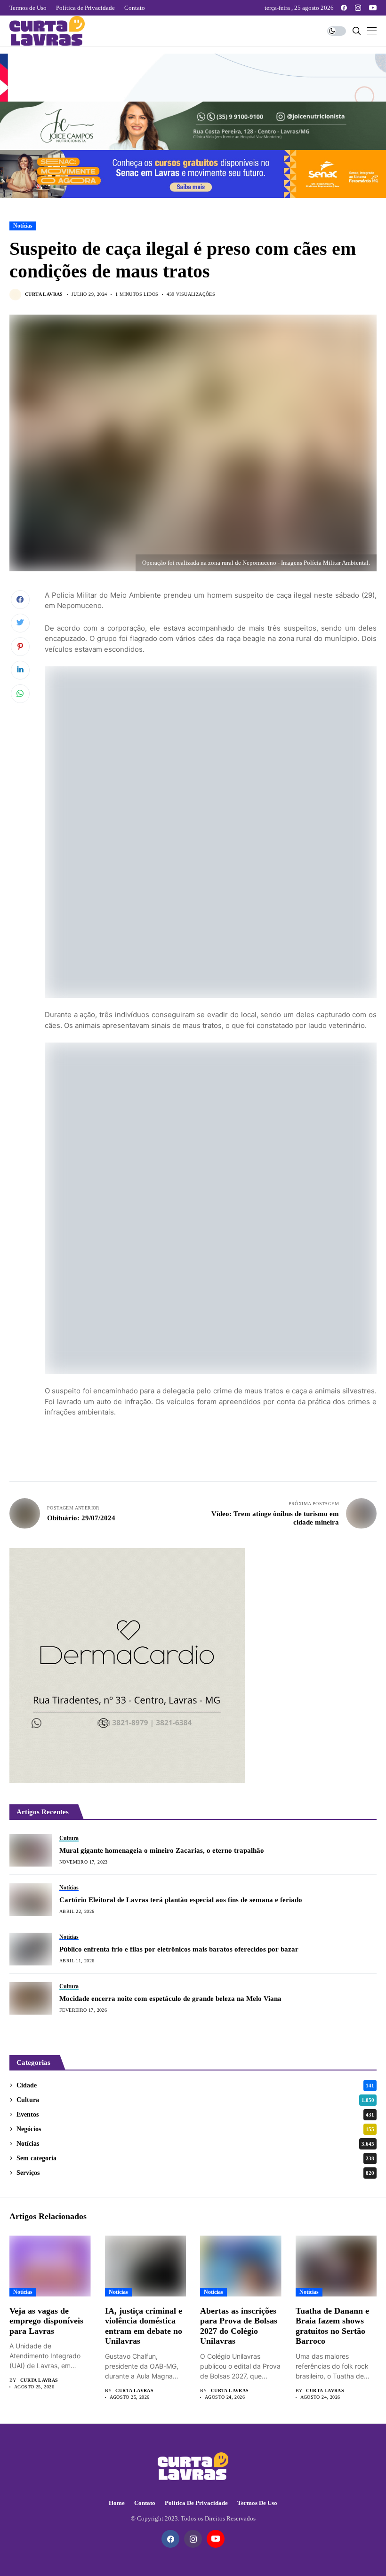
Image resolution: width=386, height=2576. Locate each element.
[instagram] (358, 8)
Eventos (195, 2114)
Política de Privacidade (196, 2503)
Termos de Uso (257, 2503)
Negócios (195, 2129)
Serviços (195, 2173)
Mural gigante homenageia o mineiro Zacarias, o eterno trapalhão (162, 1850)
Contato (145, 2503)
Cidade (195, 2085)
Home (117, 2503)
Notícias (23, 226)
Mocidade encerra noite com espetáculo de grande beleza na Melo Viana (170, 1999)
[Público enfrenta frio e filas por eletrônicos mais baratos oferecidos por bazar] (31, 1949)
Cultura (195, 2100)
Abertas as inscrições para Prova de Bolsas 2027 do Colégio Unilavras (239, 2326)
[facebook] (344, 8)
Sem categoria (195, 2158)
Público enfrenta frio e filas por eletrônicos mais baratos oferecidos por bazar (179, 1949)
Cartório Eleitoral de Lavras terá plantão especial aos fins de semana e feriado (181, 1900)
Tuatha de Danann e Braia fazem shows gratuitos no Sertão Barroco (332, 2326)
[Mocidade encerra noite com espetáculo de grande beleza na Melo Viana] (31, 1999)
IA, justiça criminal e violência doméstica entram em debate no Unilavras (144, 2326)
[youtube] (373, 8)
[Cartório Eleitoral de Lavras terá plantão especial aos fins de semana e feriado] (31, 1900)
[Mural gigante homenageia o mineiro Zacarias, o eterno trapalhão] (31, 1850)
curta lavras (44, 294)
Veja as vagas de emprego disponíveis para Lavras (46, 2321)
